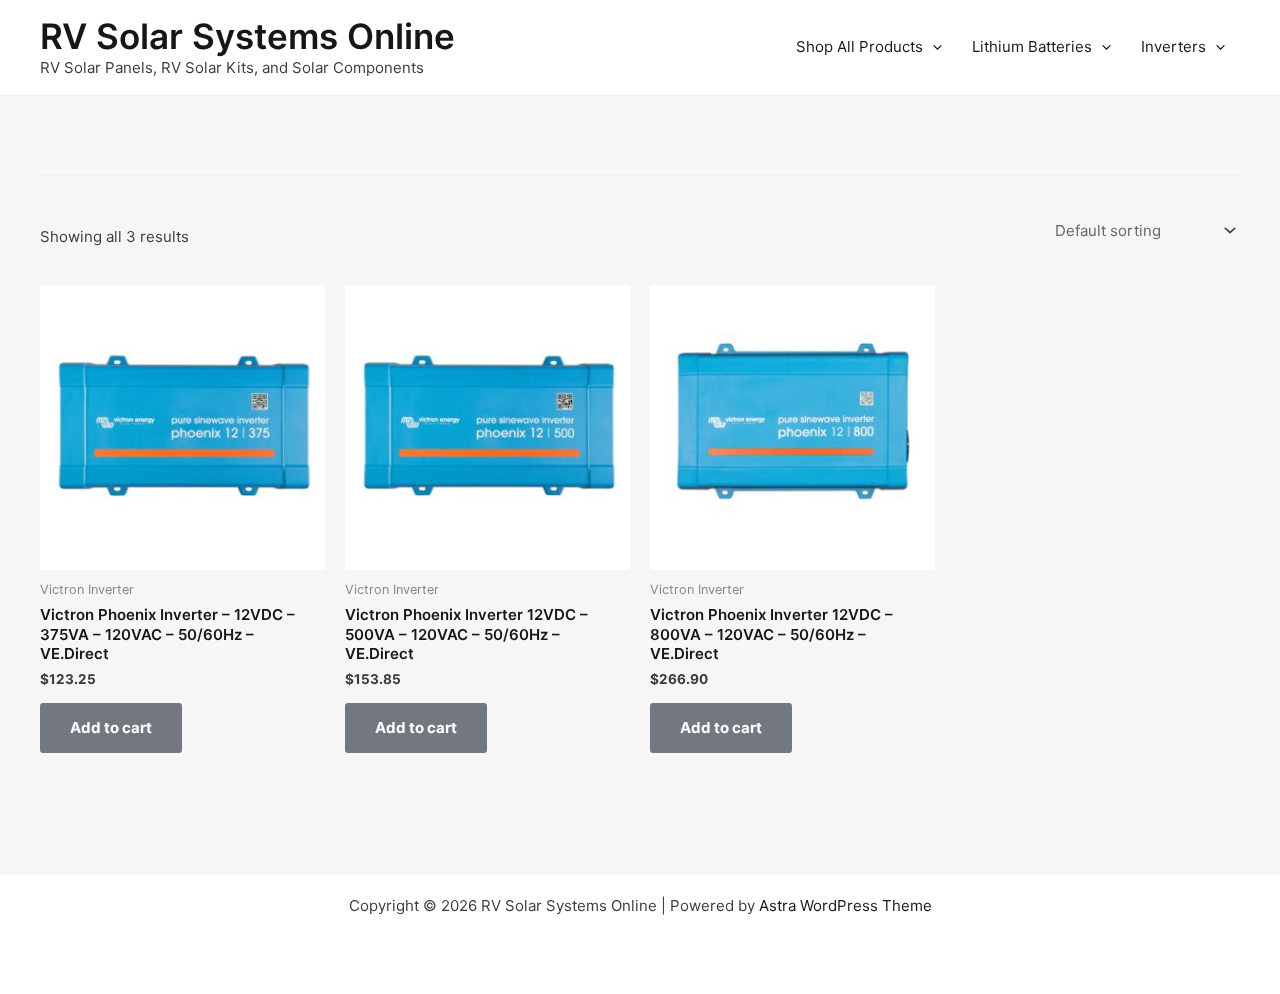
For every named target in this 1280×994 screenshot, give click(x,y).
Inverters (1173, 46)
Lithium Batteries (1032, 46)
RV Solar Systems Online (247, 36)
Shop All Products (859, 46)
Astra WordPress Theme (845, 905)
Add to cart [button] (111, 727)
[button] (932, 47)
